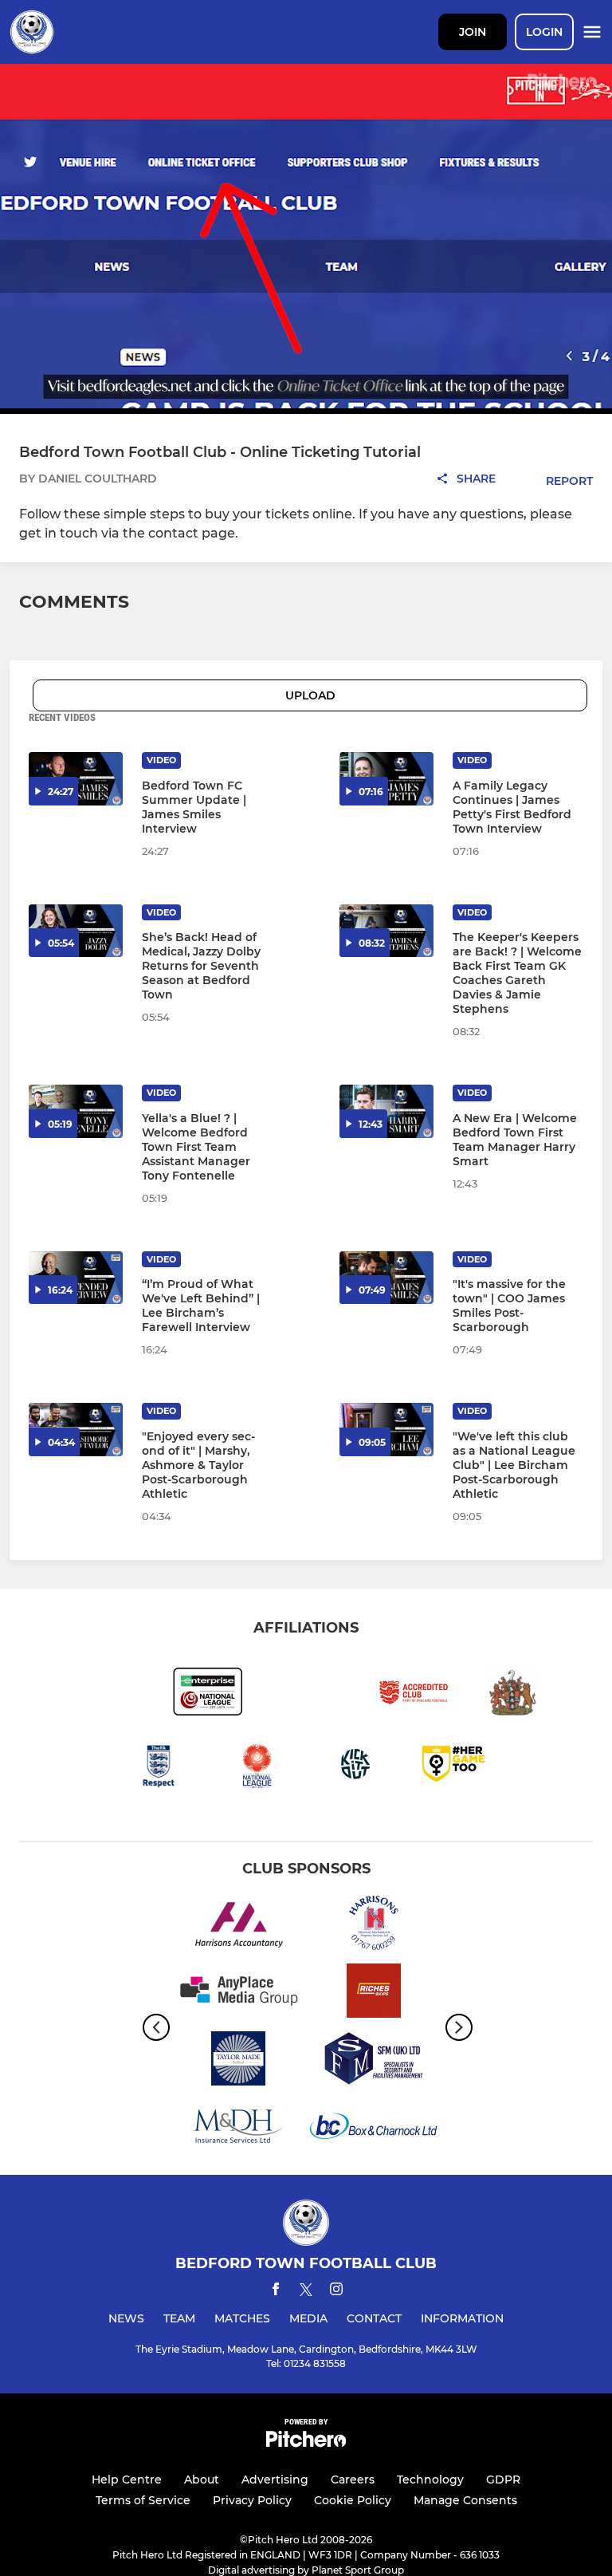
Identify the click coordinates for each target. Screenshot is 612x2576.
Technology (430, 2479)
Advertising (275, 2479)
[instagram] (336, 2292)
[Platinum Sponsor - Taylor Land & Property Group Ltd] (238, 2061)
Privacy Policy (252, 2500)
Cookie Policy (353, 2500)
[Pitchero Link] (306, 2443)
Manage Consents (465, 2500)
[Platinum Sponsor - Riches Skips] (374, 1993)
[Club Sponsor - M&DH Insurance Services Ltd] (238, 2129)
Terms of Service (143, 2500)
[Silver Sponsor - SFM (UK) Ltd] (374, 2061)
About (202, 2479)
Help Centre (127, 2479)
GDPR (503, 2479)
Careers (353, 2479)
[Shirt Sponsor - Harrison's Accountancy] (238, 1926)
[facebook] (276, 2292)
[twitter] (306, 2292)
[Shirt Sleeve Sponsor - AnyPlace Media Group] (238, 1993)
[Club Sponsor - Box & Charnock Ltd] (374, 2129)
